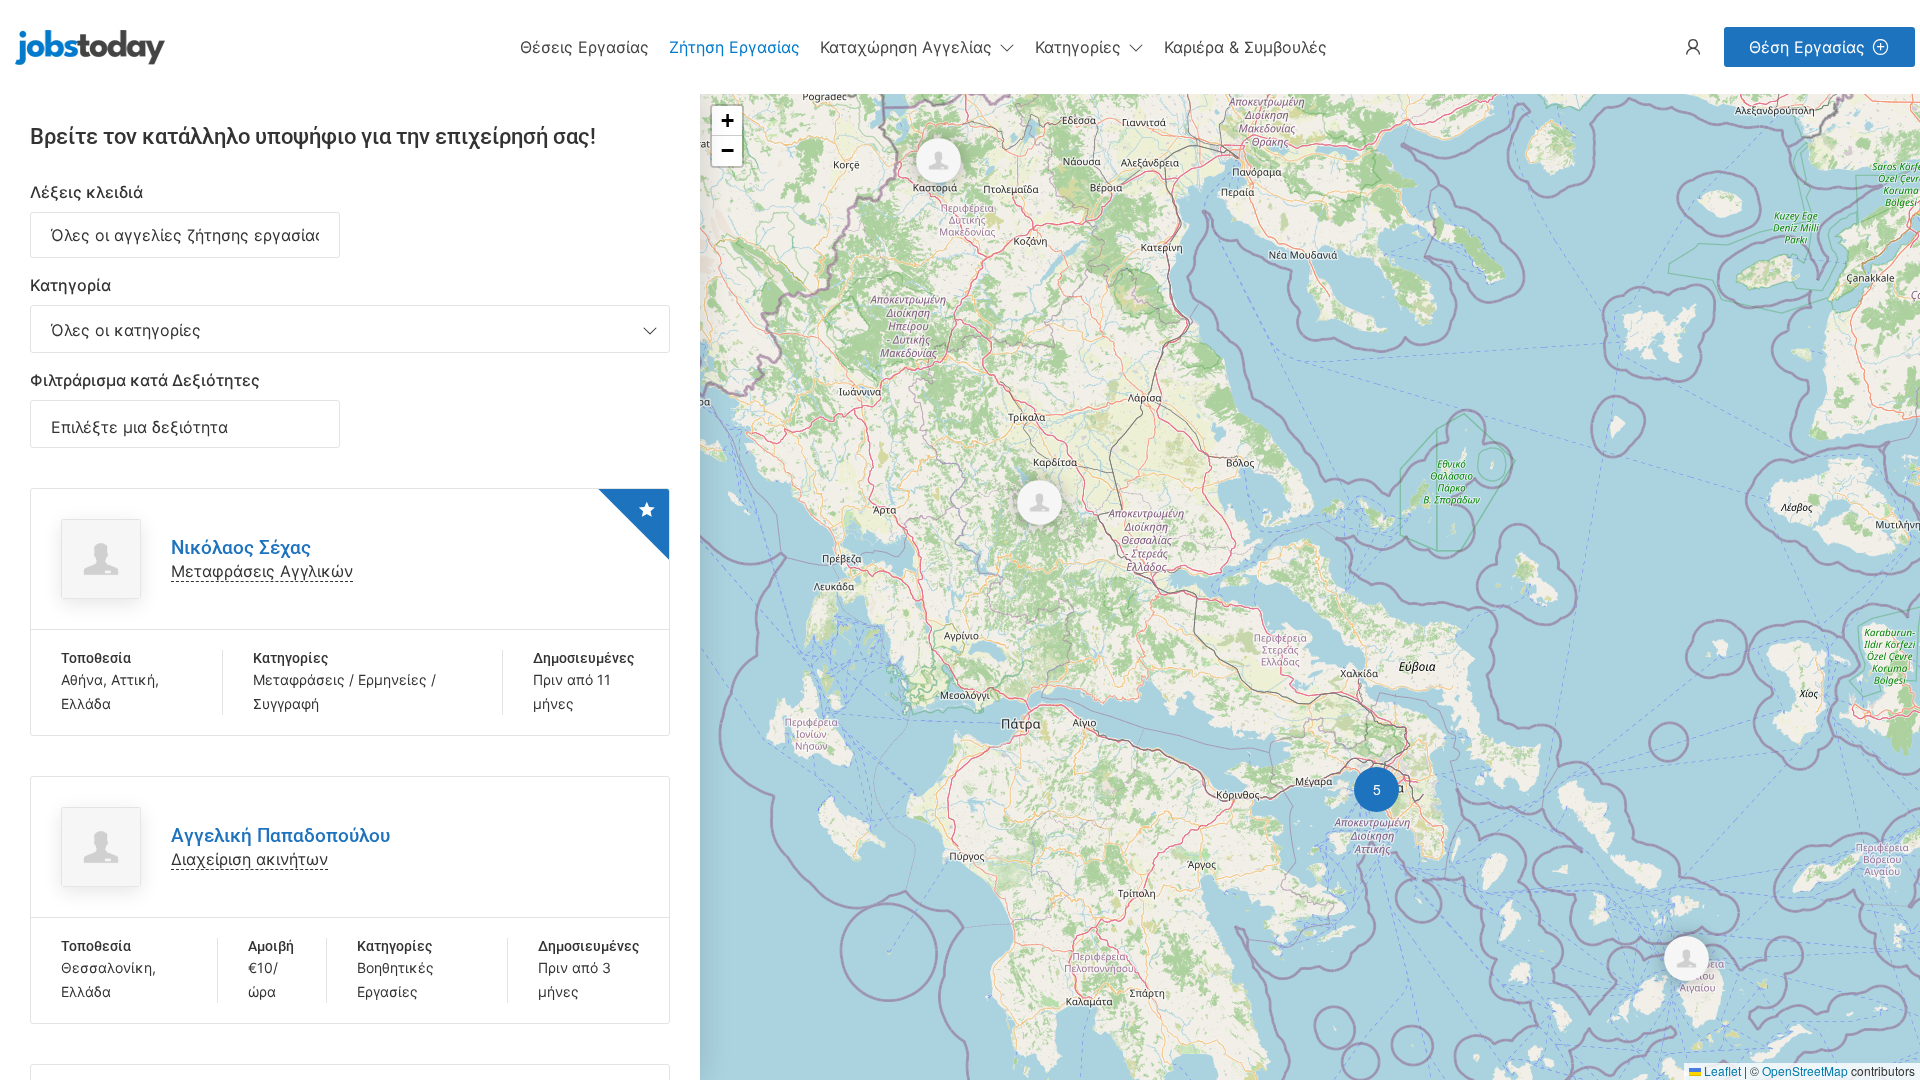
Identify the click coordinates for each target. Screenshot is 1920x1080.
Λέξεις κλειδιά (86, 192)
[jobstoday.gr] (82, 45)
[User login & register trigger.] (1693, 47)
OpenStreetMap (1805, 1070)
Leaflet (1721, 1070)
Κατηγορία (70, 285)
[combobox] (350, 329)
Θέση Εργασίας (1807, 47)
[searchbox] (185, 427)
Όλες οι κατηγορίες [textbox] (126, 330)
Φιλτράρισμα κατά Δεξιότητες (145, 380)
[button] (917, 47)
